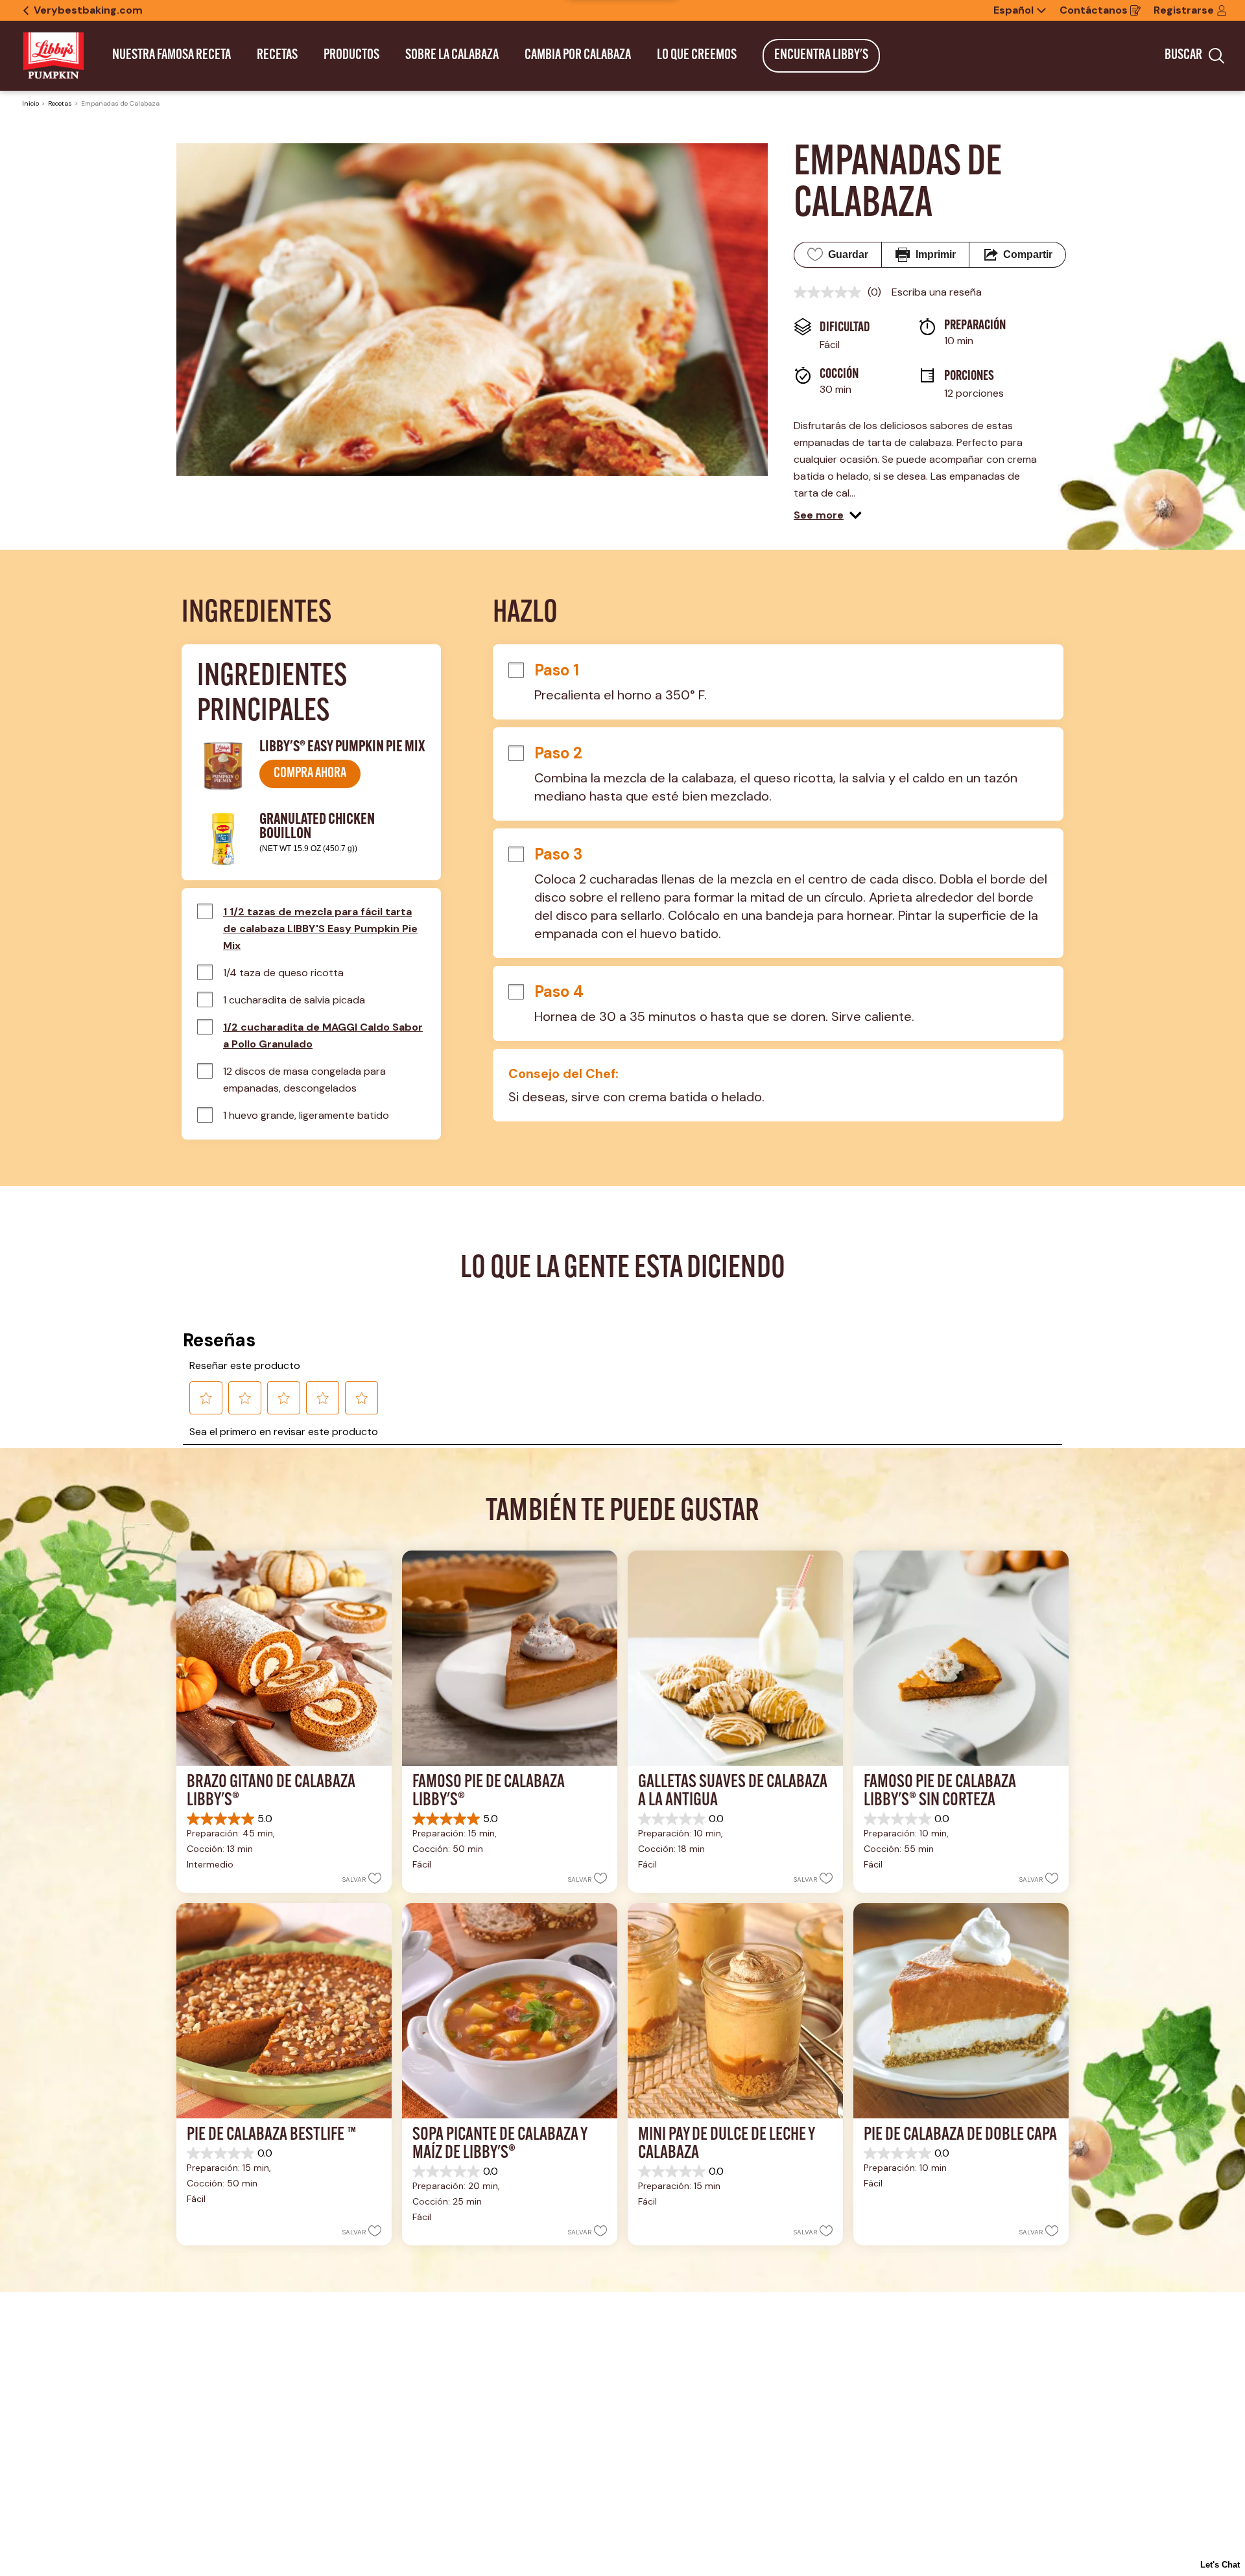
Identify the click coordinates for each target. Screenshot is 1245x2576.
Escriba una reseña (937, 292)
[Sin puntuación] (831, 292)
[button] (828, 515)
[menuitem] (172, 56)
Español (1014, 10)
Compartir (1028, 254)
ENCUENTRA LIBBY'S (821, 55)
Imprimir (936, 254)
